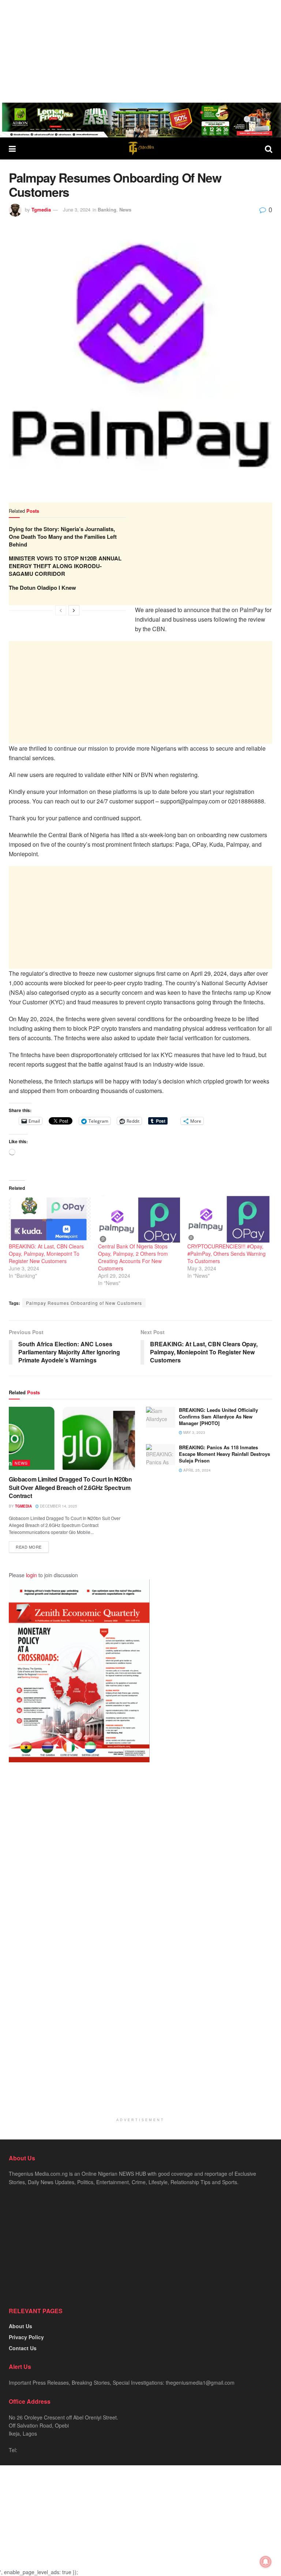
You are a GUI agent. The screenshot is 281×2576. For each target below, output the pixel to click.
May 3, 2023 (194, 1432)
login (31, 1575)
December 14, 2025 (58, 1506)
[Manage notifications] (266, 2562)
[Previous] (61, 610)
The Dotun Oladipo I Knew (42, 588)
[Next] (74, 610)
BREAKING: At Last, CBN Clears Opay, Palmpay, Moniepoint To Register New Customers (46, 1254)
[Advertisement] (140, 51)
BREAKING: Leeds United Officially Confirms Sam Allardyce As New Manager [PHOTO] (218, 1416)
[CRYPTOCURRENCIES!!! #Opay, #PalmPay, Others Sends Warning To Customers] (228, 1219)
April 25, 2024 (196, 1470)
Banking (107, 209)
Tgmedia (41, 209)
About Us (20, 2326)
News (125, 209)
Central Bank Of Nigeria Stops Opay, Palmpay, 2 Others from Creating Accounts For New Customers (133, 1257)
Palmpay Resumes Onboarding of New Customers (84, 1303)
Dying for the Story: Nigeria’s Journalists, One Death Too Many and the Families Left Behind (63, 537)
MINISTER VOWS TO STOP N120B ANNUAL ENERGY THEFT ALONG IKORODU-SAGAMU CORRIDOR (65, 566)
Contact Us (23, 2348)
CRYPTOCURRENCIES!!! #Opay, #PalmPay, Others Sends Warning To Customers (226, 1254)
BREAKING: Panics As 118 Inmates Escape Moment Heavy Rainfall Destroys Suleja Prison (224, 1454)
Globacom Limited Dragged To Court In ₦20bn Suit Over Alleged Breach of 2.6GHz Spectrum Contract (70, 1487)
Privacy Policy (26, 2337)
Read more (29, 1547)
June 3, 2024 (77, 209)
